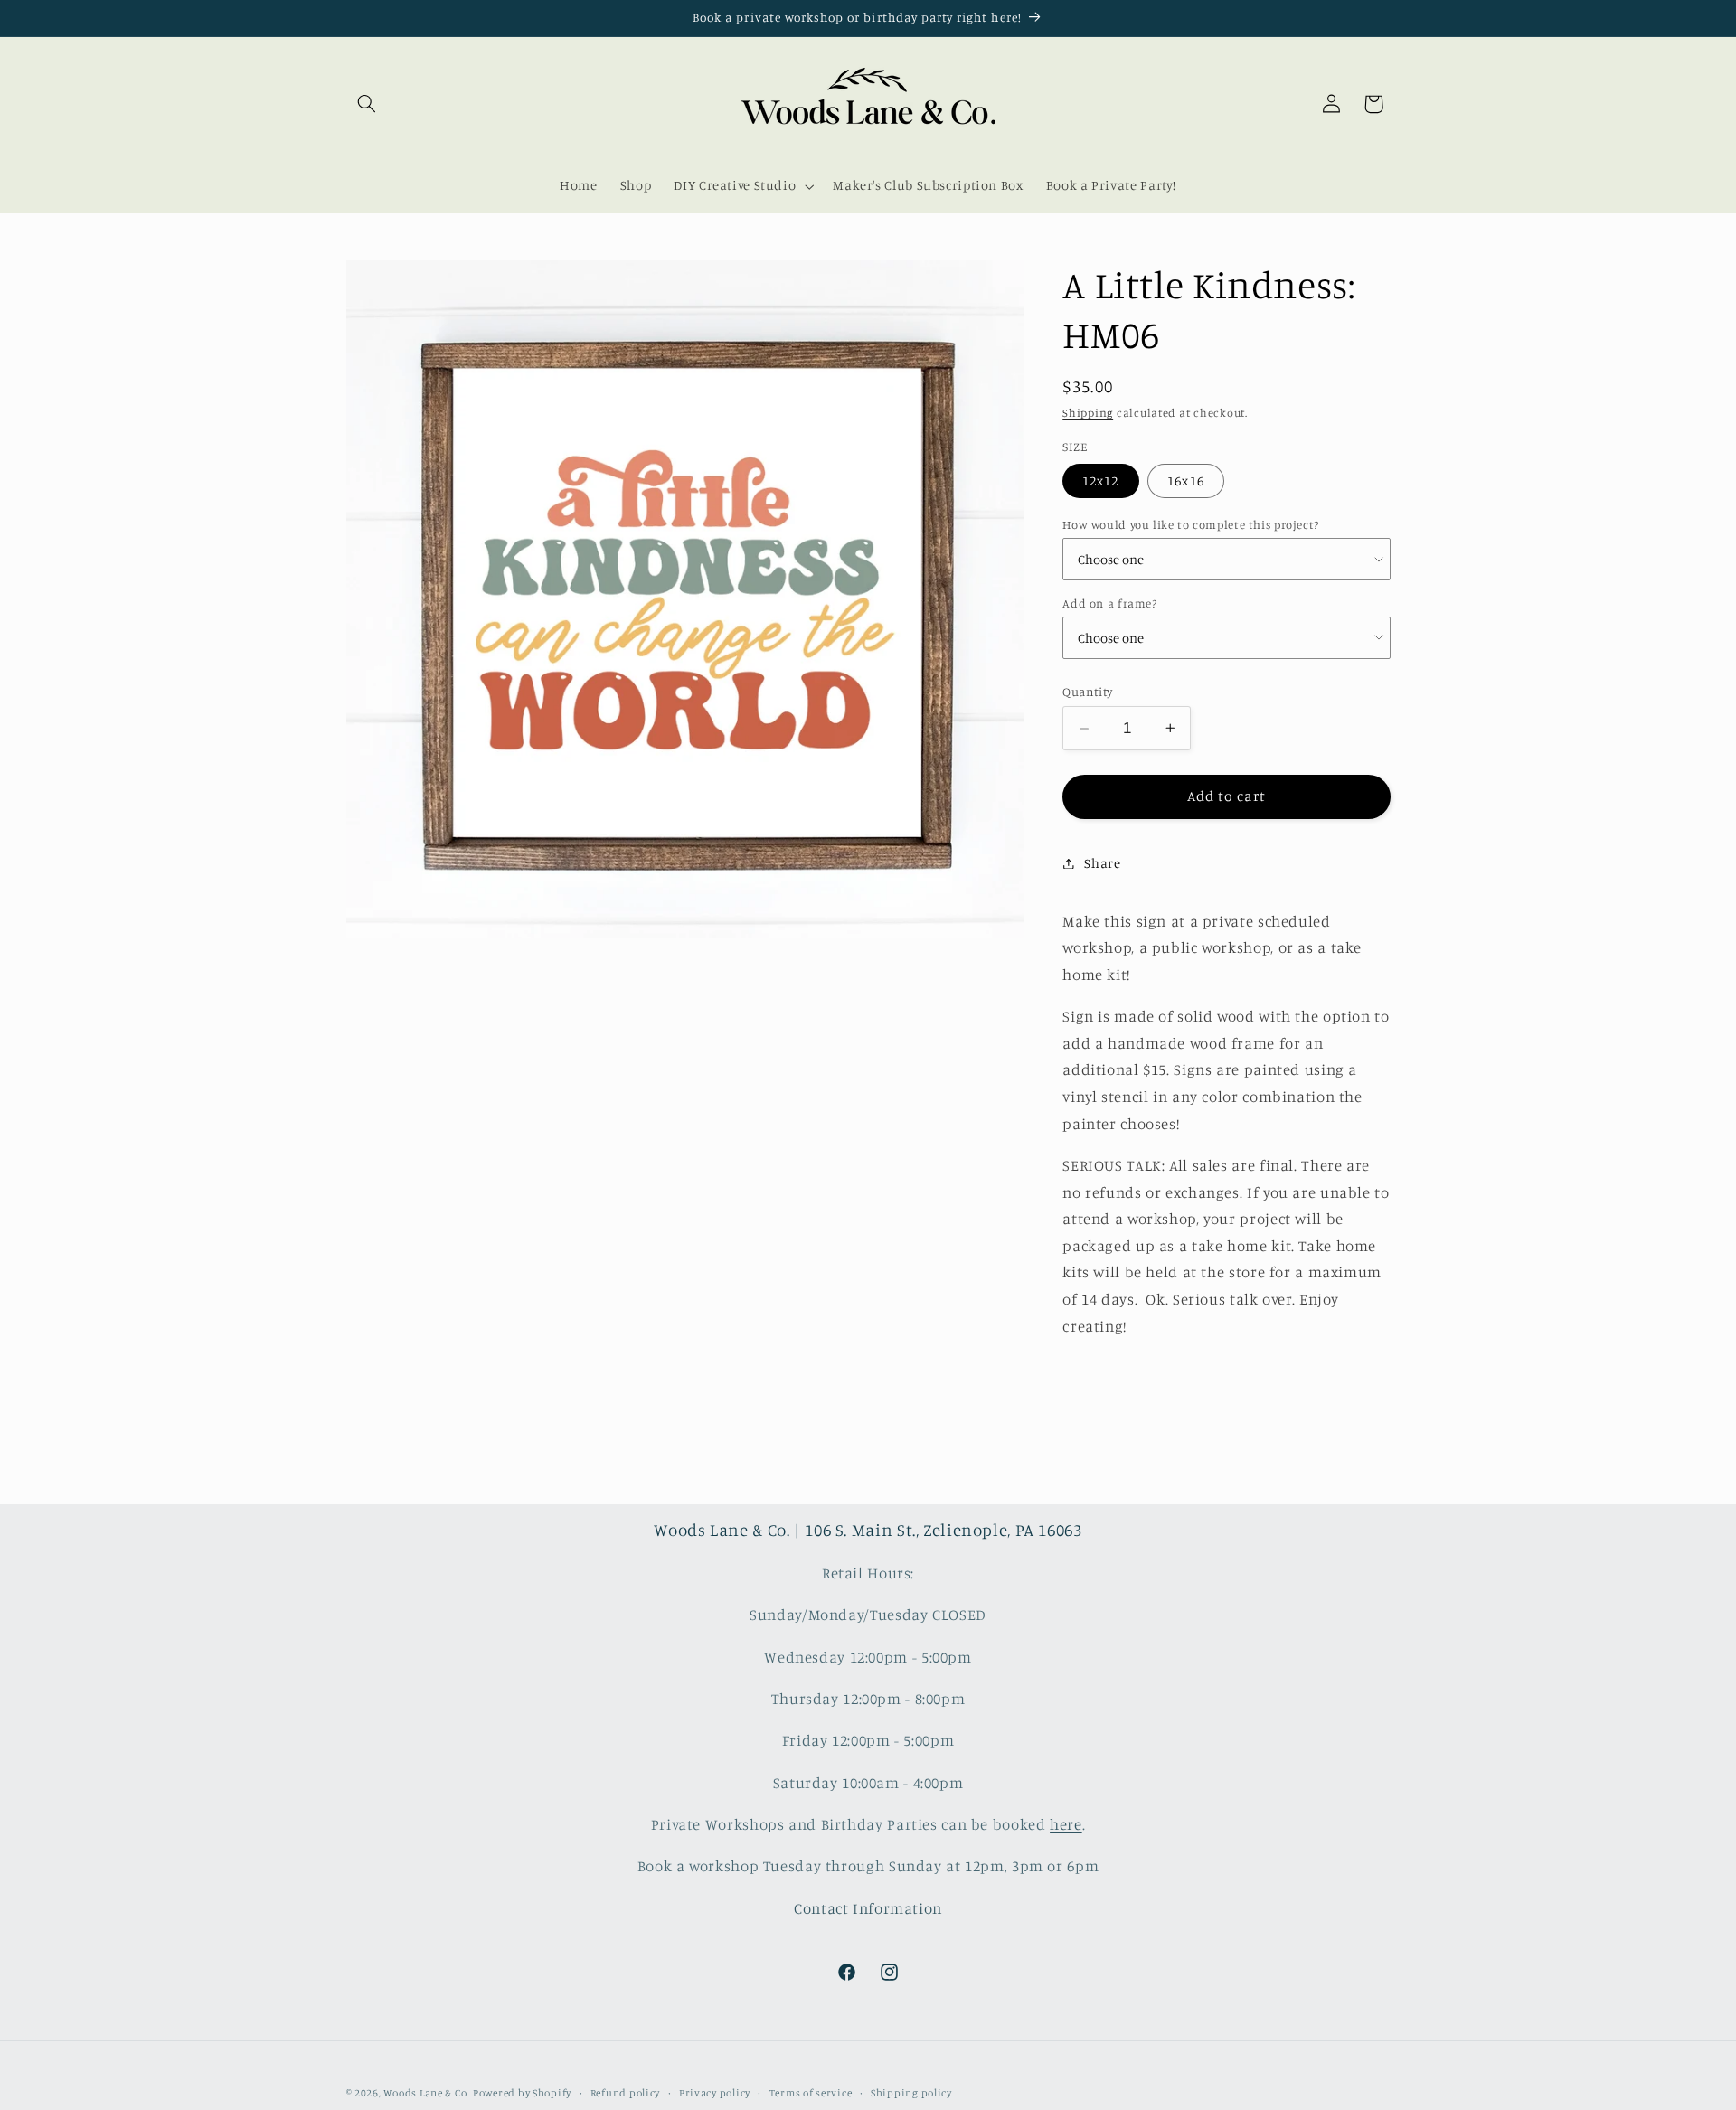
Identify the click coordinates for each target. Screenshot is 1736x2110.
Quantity (1087, 692)
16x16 (1185, 480)
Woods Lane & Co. (426, 2093)
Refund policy (626, 2093)
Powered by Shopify (522, 2093)
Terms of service (811, 2093)
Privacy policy (715, 2093)
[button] (367, 104)
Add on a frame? (1109, 603)
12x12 (1100, 480)
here (1066, 1824)
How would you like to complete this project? (1191, 524)
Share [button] (1102, 863)
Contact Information (868, 1908)
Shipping (1088, 413)
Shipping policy (911, 2093)
